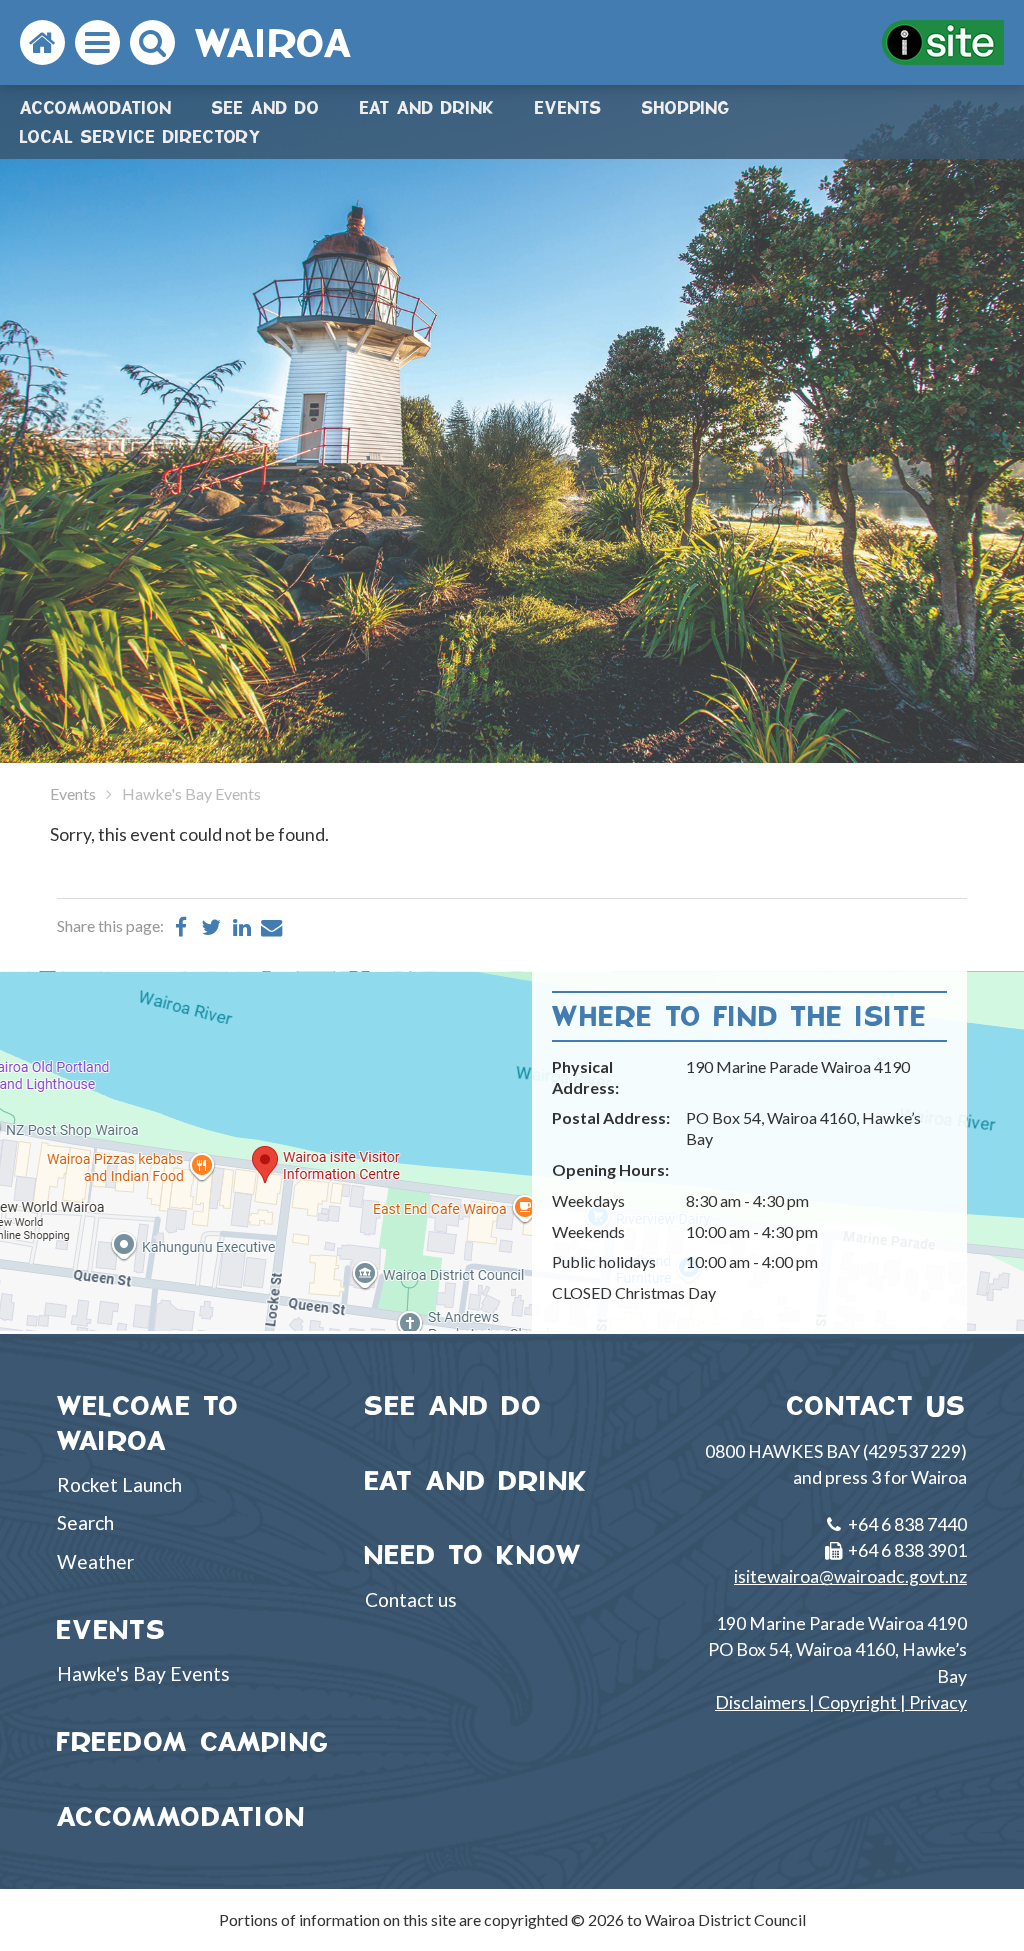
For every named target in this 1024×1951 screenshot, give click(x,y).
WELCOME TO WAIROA (148, 1423)
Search (85, 1522)
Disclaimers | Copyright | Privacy (841, 1702)
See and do (266, 107)
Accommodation (96, 107)
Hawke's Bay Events (143, 1673)
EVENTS (112, 1629)
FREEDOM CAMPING (193, 1741)
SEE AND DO (454, 1405)
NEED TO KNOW (474, 1554)
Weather (95, 1561)
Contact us (411, 1599)
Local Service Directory (141, 136)
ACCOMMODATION (181, 1816)
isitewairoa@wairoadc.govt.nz (850, 1576)
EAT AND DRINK (477, 1480)
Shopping (686, 107)
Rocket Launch (119, 1484)
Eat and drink (427, 107)
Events (568, 107)
